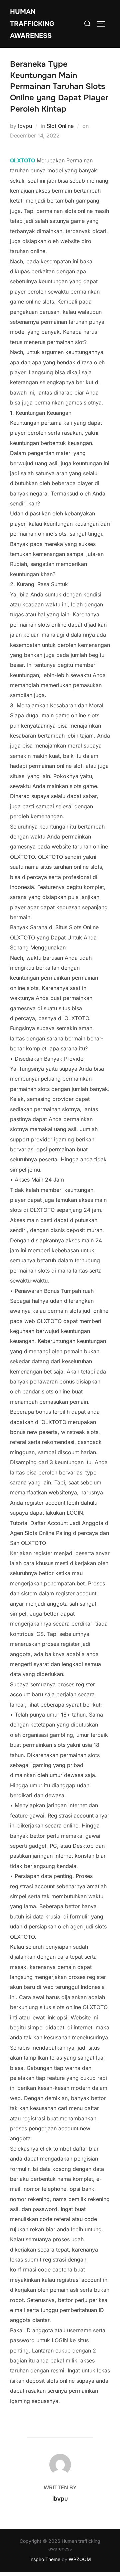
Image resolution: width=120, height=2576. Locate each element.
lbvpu (25, 126)
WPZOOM (80, 2559)
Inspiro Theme (45, 2559)
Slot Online (60, 126)
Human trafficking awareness (32, 24)
